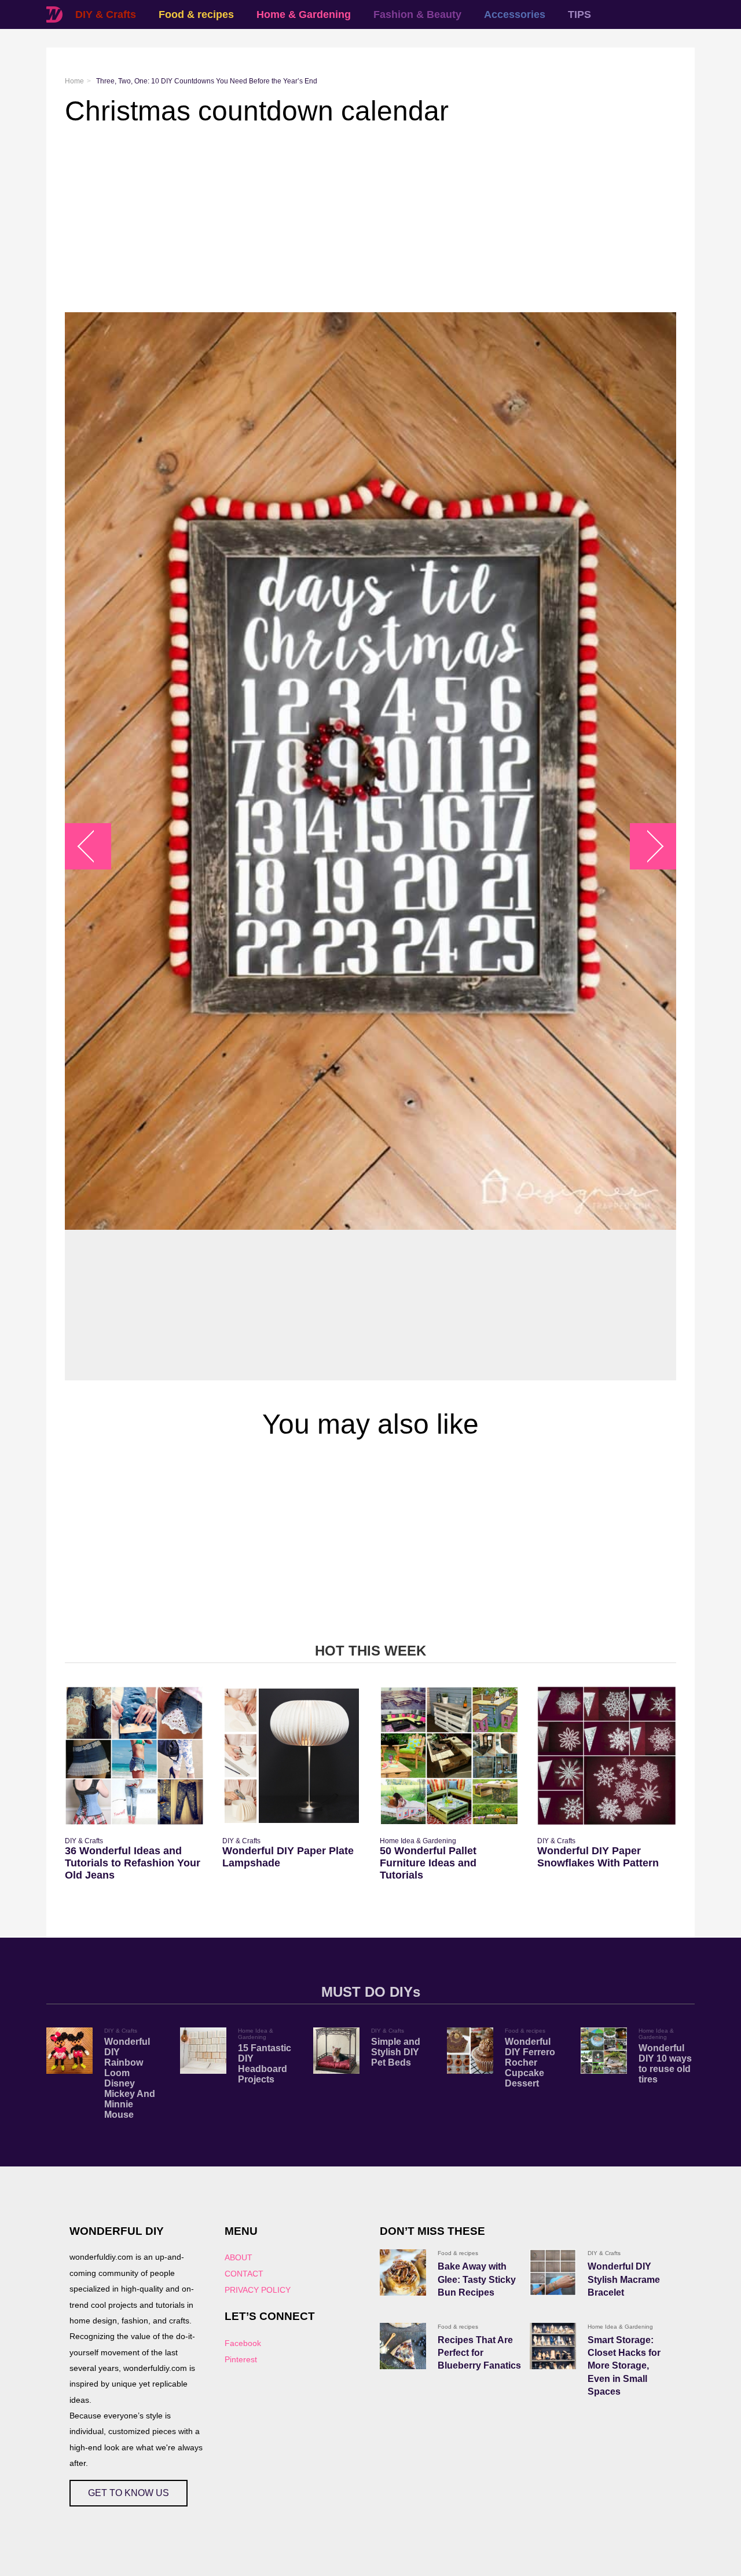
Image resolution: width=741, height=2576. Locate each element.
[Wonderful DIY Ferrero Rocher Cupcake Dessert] (470, 2051)
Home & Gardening (304, 14)
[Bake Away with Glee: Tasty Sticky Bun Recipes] (403, 2272)
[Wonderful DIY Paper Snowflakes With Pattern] (607, 1756)
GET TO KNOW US (129, 2493)
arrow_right (648, 847)
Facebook (243, 2343)
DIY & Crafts (106, 14)
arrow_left (94, 847)
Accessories (515, 14)
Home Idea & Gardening (418, 1841)
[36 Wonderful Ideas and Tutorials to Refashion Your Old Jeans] (134, 1756)
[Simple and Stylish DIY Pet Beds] (336, 2051)
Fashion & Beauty (417, 14)
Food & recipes (196, 14)
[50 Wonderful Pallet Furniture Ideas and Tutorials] (449, 1756)
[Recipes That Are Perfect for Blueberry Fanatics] (403, 2346)
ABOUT (239, 2257)
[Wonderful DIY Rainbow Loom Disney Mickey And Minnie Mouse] (69, 2051)
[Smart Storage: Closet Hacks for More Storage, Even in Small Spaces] (553, 2346)
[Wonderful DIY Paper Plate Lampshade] (292, 1756)
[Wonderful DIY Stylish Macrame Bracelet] (553, 2272)
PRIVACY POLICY (258, 2290)
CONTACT (244, 2274)
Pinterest (241, 2359)
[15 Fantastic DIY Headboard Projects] (203, 2051)
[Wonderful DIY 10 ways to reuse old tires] (604, 2051)
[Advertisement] (370, 220)
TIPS (579, 14)
